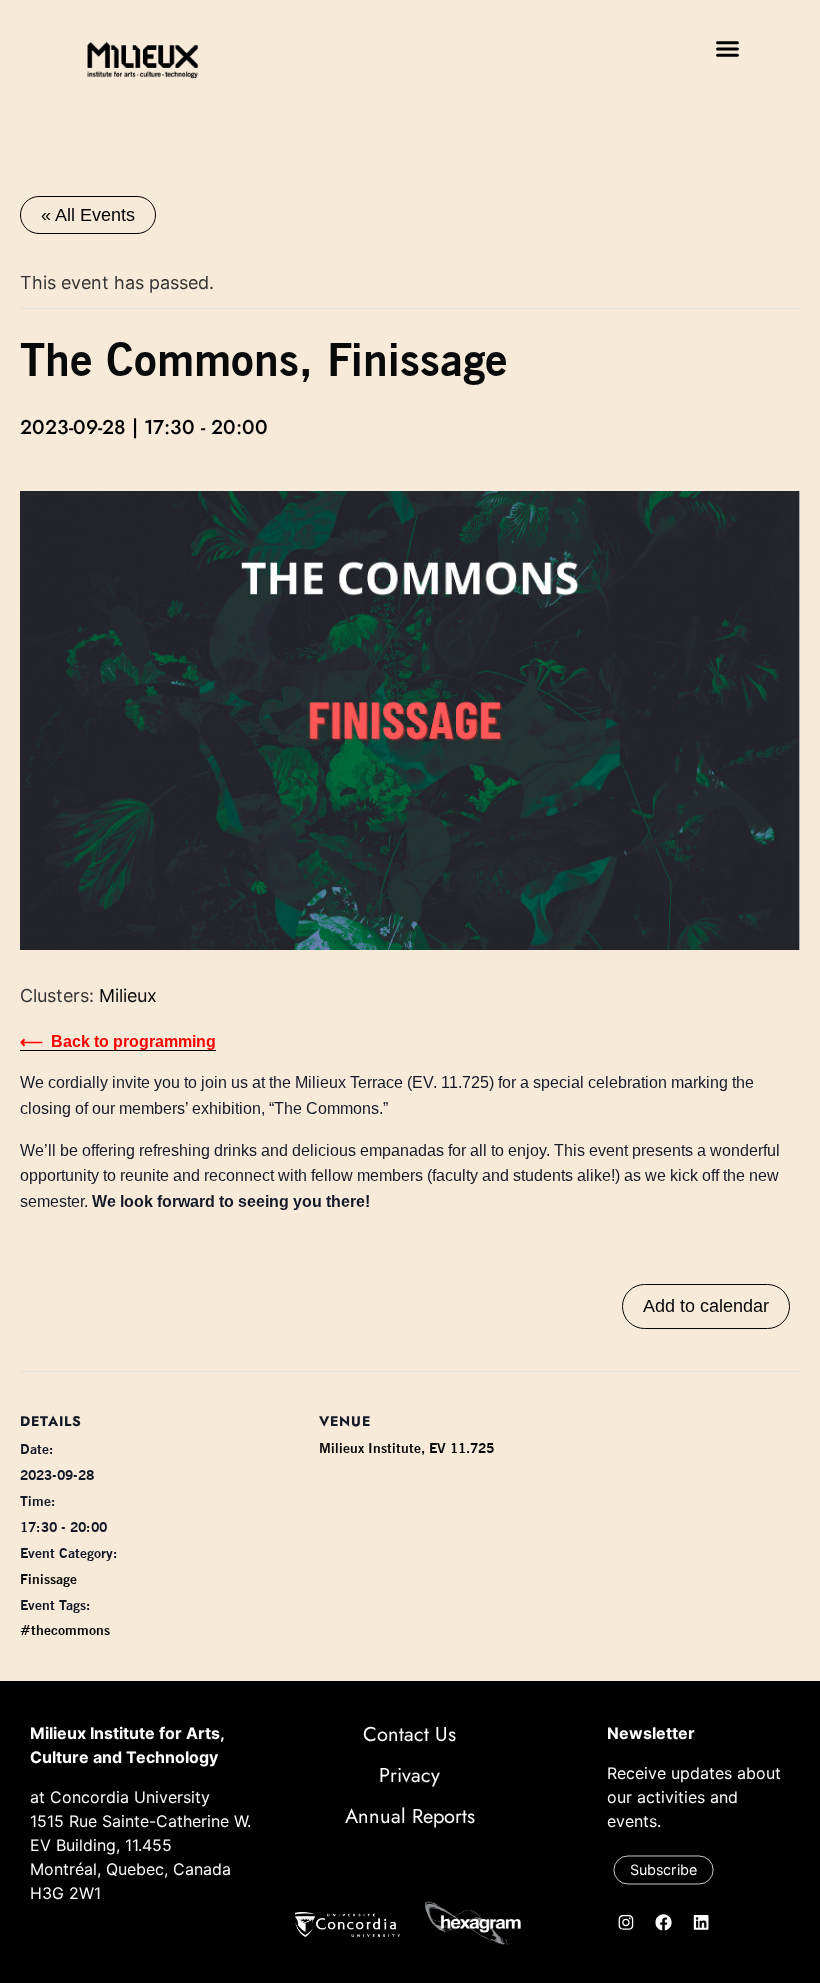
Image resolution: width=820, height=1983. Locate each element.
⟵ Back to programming (118, 1041)
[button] (728, 49)
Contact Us (409, 1734)
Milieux (128, 995)
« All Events (88, 215)
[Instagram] (626, 1923)
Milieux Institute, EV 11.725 (406, 1448)
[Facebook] (664, 1923)
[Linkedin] (701, 1923)
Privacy (409, 1775)
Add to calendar (706, 1306)
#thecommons (65, 1630)
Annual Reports (410, 1816)
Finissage (48, 1579)
